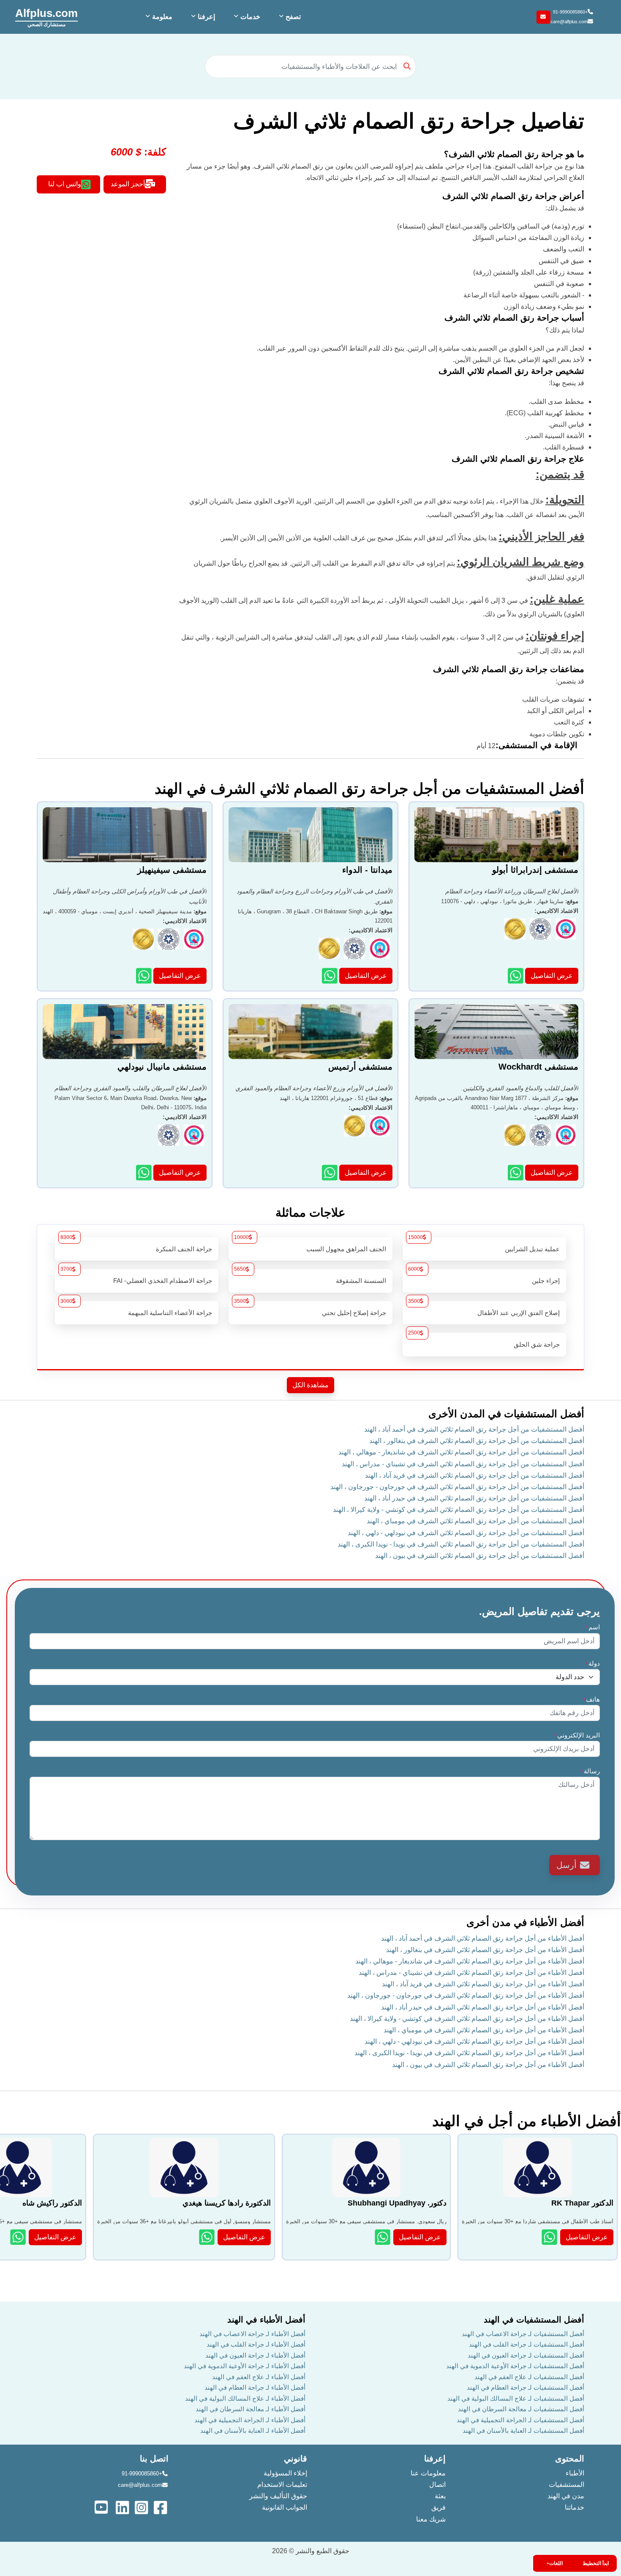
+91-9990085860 (570, 12)
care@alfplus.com (569, 22)
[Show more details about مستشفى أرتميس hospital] (331, 1172)
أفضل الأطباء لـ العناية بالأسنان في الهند (253, 2430)
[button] (289, 17)
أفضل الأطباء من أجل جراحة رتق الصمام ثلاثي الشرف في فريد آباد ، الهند (483, 1984)
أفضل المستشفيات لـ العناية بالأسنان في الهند (523, 2430)
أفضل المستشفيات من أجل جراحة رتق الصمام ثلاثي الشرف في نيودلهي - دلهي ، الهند (466, 1533)
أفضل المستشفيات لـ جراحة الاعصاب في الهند (523, 2334)
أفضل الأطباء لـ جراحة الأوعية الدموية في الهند (245, 2366)
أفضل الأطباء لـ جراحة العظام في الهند (255, 2387)
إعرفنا (435, 2459)
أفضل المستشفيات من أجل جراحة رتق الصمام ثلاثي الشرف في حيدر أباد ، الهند (474, 1498)
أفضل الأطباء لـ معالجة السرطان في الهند (251, 2409)
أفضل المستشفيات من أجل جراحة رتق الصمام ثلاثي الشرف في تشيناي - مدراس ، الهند (463, 1464)
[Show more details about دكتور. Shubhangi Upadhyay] (383, 2237)
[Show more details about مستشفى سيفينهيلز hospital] (145, 976)
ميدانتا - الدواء (367, 870)
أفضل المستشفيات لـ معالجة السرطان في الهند (521, 2409)
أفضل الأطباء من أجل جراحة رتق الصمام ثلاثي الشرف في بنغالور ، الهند (485, 1950)
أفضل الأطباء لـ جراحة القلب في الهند (256, 2344)
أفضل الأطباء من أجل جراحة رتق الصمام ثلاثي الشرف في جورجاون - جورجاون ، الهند (466, 1995)
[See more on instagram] (142, 2507)
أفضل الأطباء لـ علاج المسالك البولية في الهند (245, 2398)
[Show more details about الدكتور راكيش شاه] (19, 2237)
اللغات (556, 2563)
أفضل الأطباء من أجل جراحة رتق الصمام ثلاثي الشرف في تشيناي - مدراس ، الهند (471, 1973)
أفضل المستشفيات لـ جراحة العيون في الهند (526, 2355)
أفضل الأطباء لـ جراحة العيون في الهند (255, 2355)
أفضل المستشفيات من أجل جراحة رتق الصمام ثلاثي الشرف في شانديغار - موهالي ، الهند (461, 1452)
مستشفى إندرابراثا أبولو (535, 870)
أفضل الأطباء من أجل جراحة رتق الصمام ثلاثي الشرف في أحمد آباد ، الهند (483, 1938)
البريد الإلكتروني (577, 1735)
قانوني (296, 2459)
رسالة (590, 1771)
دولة (592, 1663)
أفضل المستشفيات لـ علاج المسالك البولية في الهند (516, 2398)
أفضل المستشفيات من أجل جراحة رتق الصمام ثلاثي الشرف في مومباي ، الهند (475, 1521)
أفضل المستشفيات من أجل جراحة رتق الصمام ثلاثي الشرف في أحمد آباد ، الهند (474, 1429)
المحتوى (570, 2459)
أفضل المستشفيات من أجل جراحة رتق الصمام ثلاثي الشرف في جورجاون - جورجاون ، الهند (457, 1487)
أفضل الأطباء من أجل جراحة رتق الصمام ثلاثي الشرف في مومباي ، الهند (484, 2030)
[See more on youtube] (103, 2507)
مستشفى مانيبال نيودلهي (162, 1067)
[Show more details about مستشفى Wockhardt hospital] (516, 1172)
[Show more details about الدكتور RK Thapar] (550, 2237)
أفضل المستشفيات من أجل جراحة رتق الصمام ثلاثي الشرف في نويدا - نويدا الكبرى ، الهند (461, 1544)
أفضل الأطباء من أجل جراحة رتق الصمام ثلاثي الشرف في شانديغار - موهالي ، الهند (470, 1961)
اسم (592, 1627)
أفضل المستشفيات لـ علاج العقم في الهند (529, 2377)
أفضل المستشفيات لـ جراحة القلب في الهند (527, 2344)
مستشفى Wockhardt (538, 1067)
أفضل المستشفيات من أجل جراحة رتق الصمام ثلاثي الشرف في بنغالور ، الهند (477, 1441)
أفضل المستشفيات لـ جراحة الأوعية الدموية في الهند (515, 2366)
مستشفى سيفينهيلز (172, 870)
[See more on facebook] (161, 2507)
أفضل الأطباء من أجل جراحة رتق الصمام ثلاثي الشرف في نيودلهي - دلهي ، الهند (474, 2041)
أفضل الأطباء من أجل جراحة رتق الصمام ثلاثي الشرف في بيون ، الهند (488, 2065)
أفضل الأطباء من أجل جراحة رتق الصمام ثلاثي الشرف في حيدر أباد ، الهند (483, 2007)
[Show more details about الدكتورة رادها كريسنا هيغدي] (208, 2237)
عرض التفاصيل (552, 976)
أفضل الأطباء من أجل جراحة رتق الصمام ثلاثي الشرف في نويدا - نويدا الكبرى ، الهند (469, 2053)
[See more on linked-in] (123, 2507)
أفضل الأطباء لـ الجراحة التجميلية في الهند (250, 2420)
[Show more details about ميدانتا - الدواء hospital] (331, 976)
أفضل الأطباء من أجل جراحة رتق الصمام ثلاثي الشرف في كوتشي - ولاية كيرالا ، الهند (467, 2019)
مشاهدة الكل (310, 1385)
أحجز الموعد (128, 184)
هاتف (591, 1699)
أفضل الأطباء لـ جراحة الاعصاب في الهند (252, 2334)
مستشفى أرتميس (360, 1067)
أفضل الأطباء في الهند (266, 2320)
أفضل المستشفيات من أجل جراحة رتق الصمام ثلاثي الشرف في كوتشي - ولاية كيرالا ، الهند (459, 1510)
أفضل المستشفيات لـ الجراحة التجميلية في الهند (520, 2420)
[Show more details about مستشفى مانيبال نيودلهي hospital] (145, 1172)
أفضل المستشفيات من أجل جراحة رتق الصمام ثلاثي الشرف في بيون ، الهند (480, 1556)
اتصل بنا (154, 2459)
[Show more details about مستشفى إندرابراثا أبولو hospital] (516, 976)
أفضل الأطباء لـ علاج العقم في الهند (259, 2377)
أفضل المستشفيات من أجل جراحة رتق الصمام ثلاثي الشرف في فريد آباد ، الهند (475, 1475)
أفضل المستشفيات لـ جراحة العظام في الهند (526, 2387)
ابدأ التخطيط (596, 2563)
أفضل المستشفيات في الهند (534, 2320)
